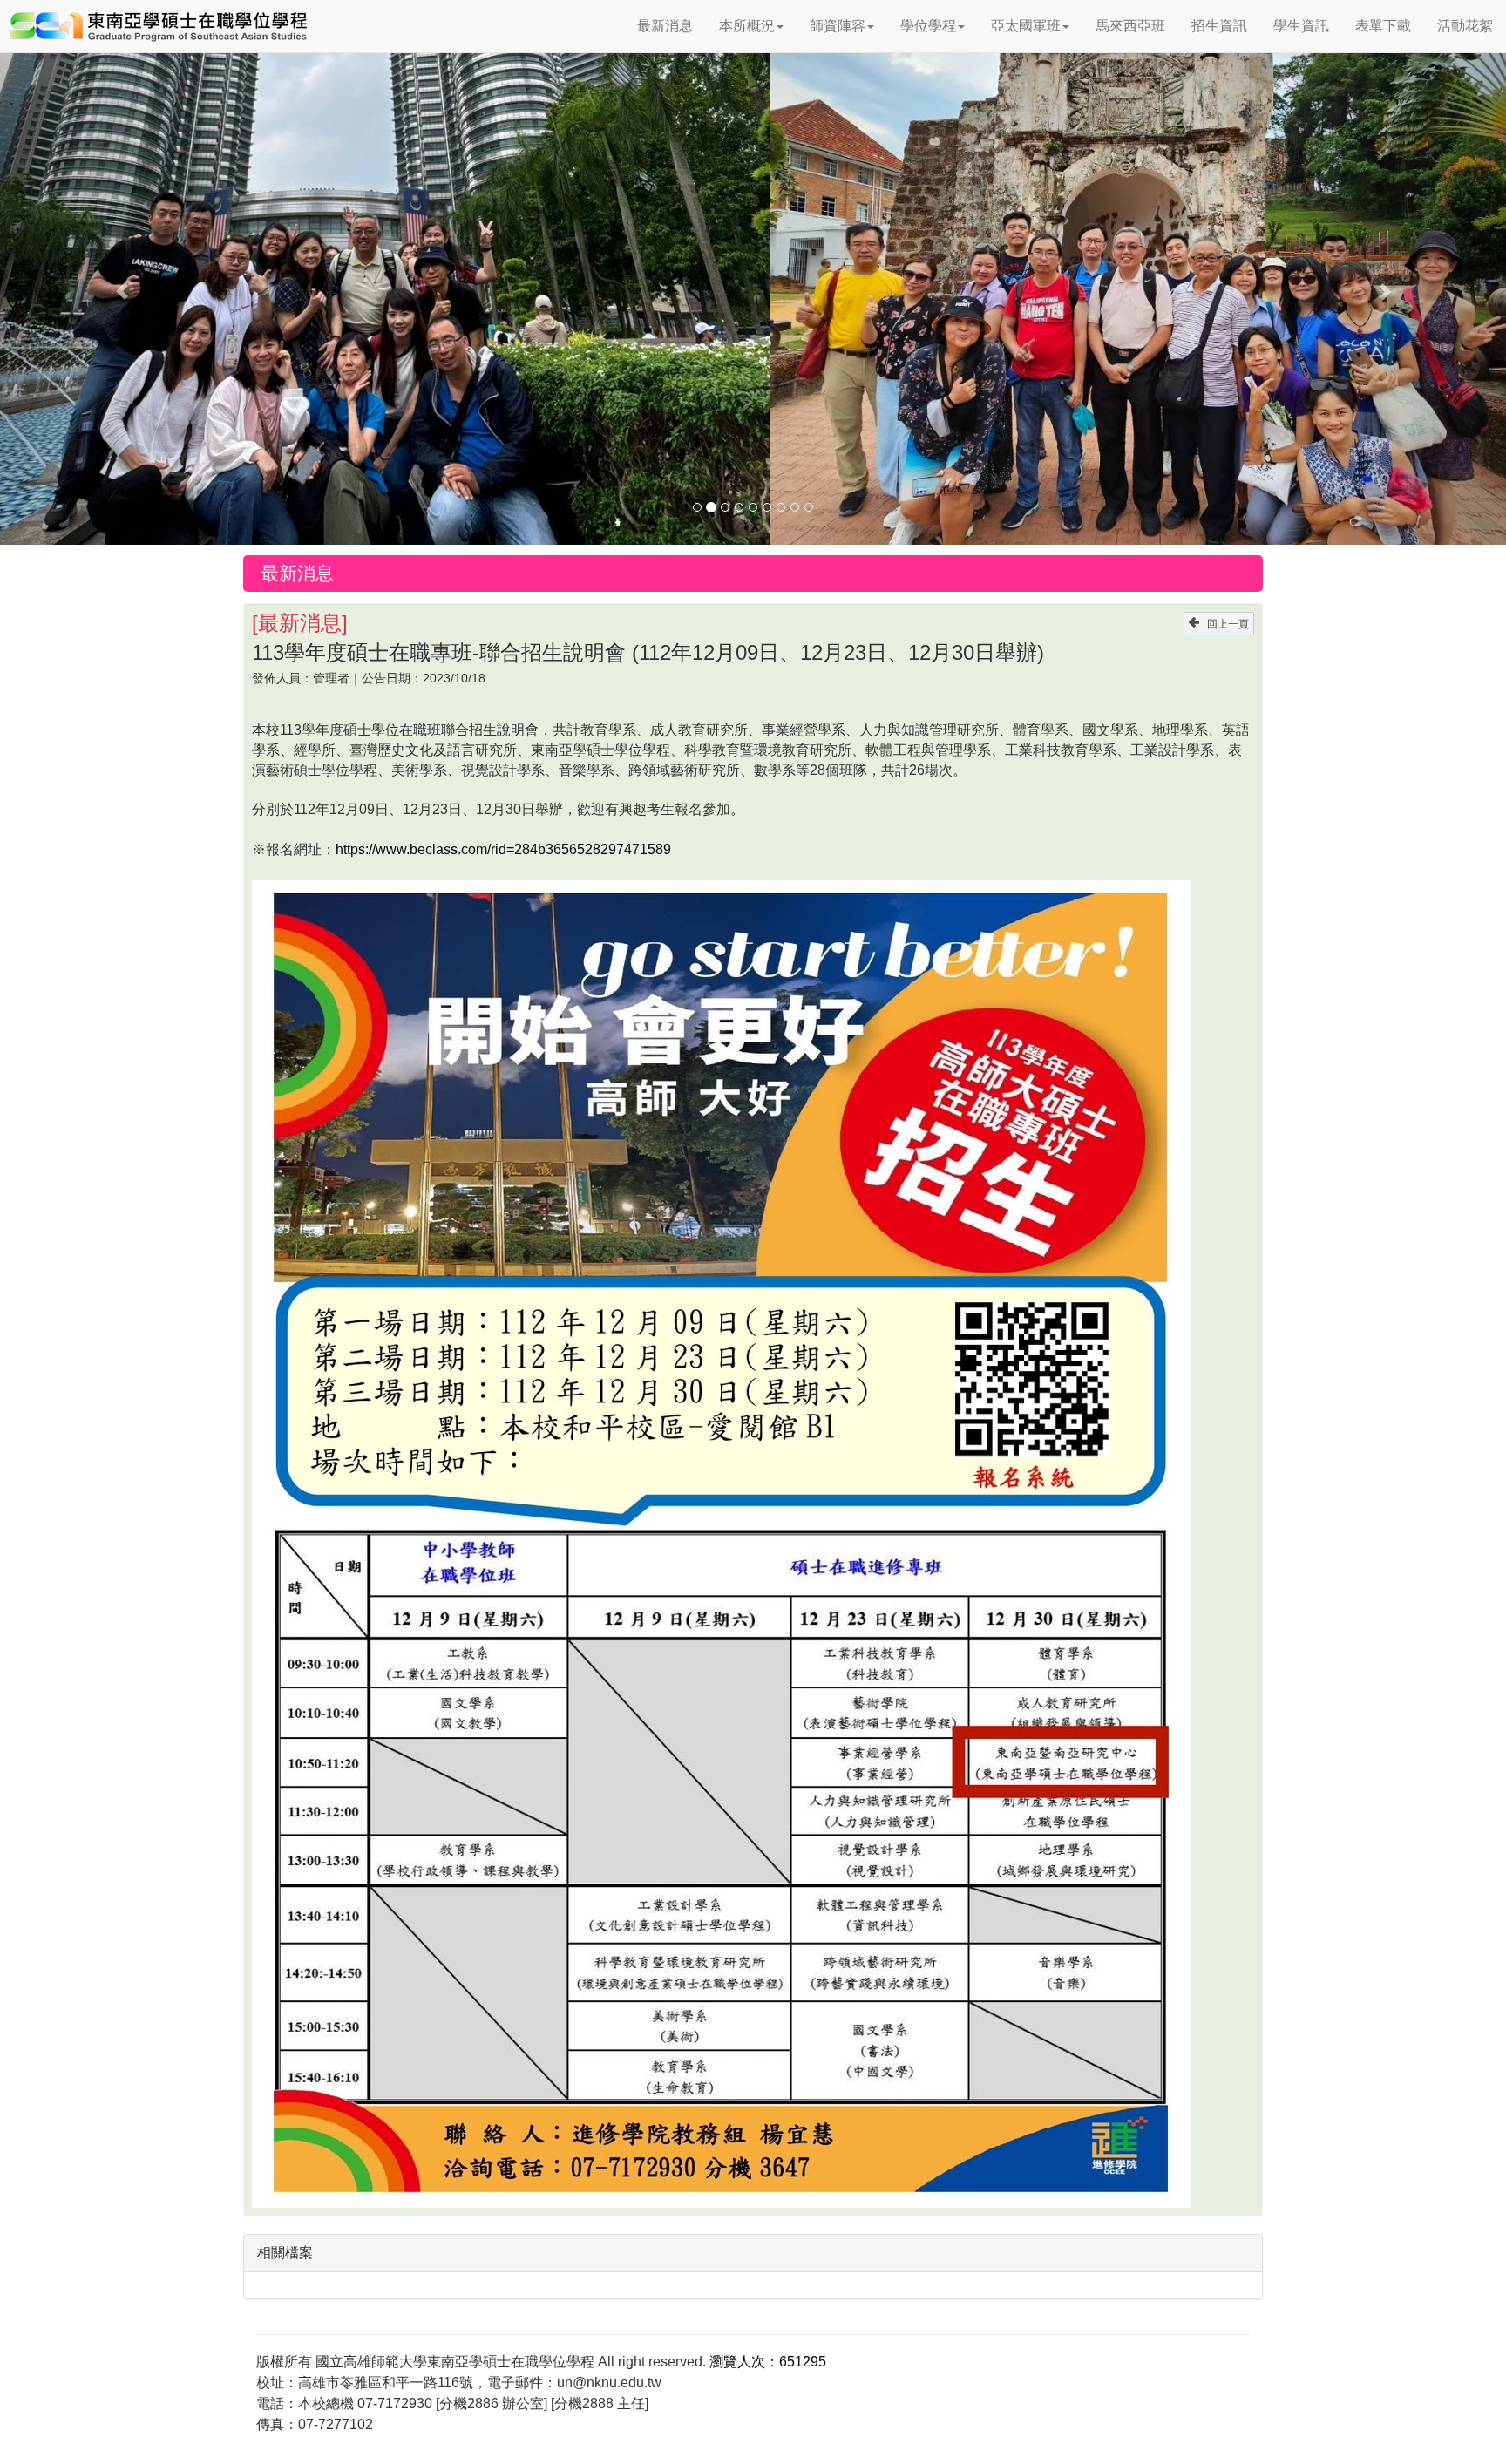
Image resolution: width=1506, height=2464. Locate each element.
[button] (113, 282)
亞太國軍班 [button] (1026, 26)
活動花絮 (1465, 26)
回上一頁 (1228, 624)
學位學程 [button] (928, 26)
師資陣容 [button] (838, 26)
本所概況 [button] (747, 26)
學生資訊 (1301, 26)
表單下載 (1383, 26)
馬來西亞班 (1130, 26)
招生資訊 (1219, 26)
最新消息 (665, 26)
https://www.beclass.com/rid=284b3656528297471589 (503, 849)
